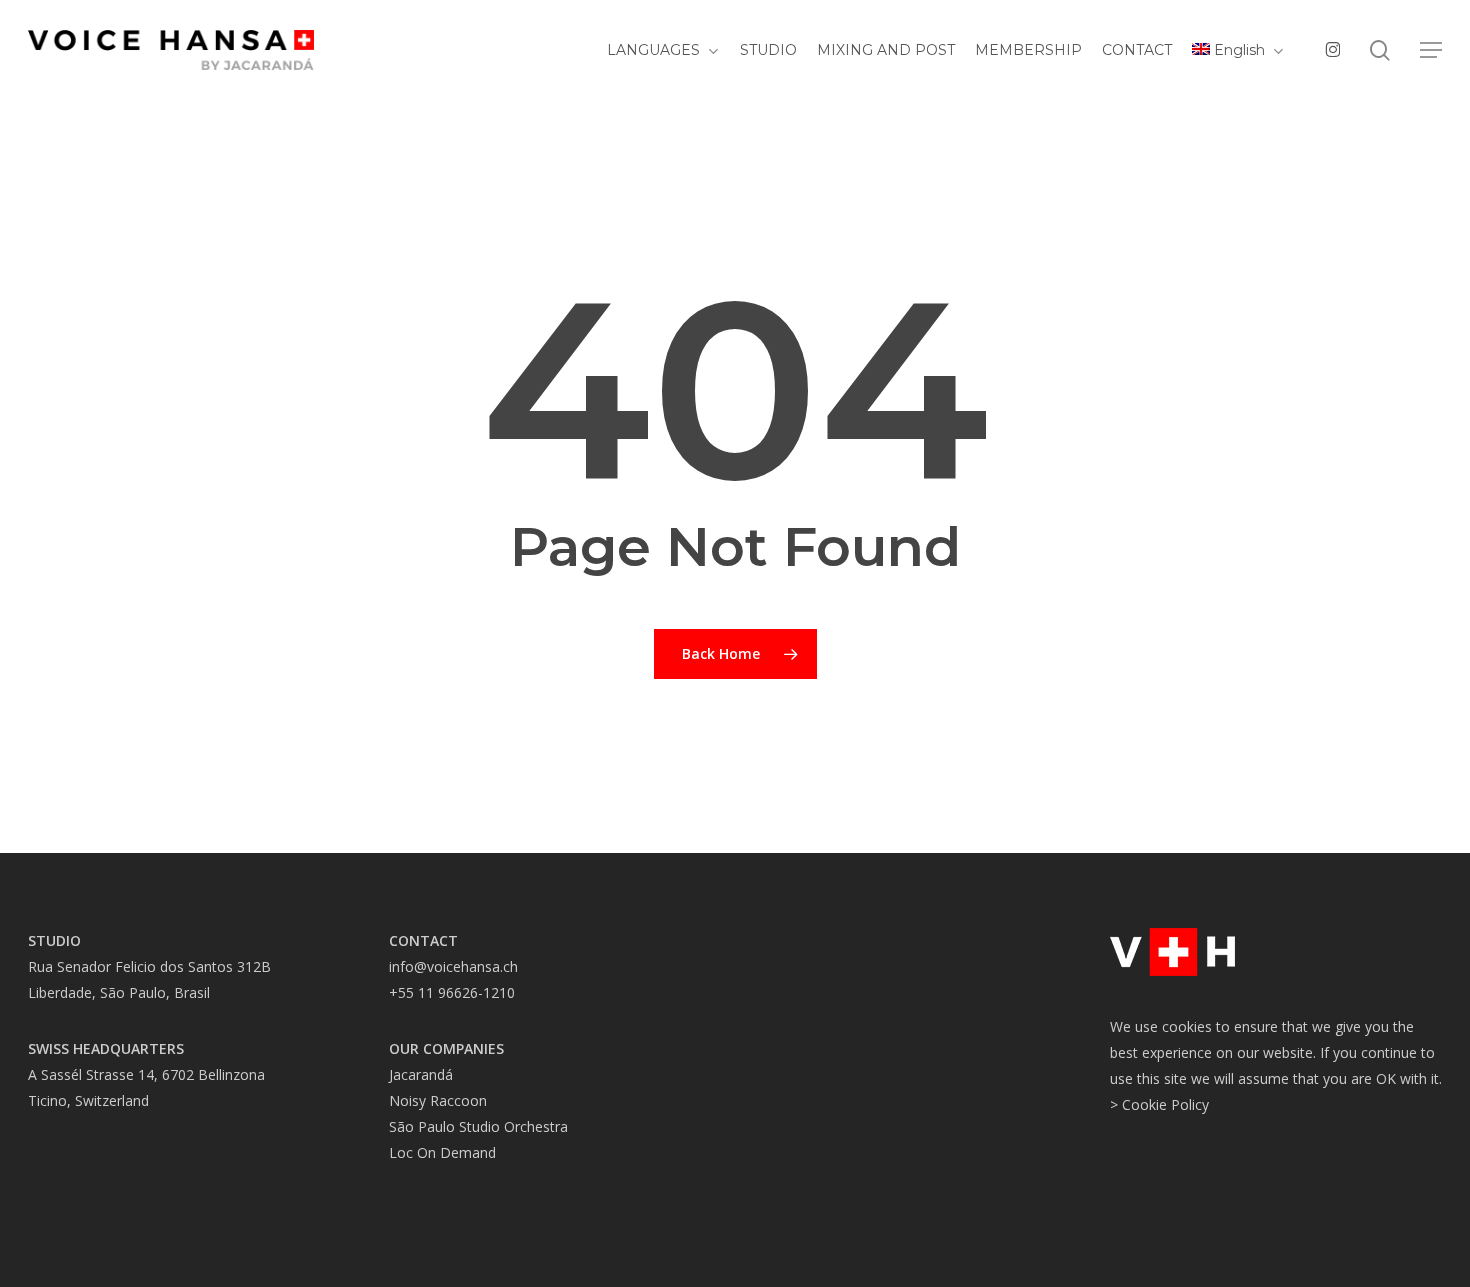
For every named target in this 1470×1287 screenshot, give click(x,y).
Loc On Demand (442, 1152)
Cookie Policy (1165, 1104)
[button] (1431, 50)
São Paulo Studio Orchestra (478, 1126)
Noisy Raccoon (438, 1100)
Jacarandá (421, 1074)
